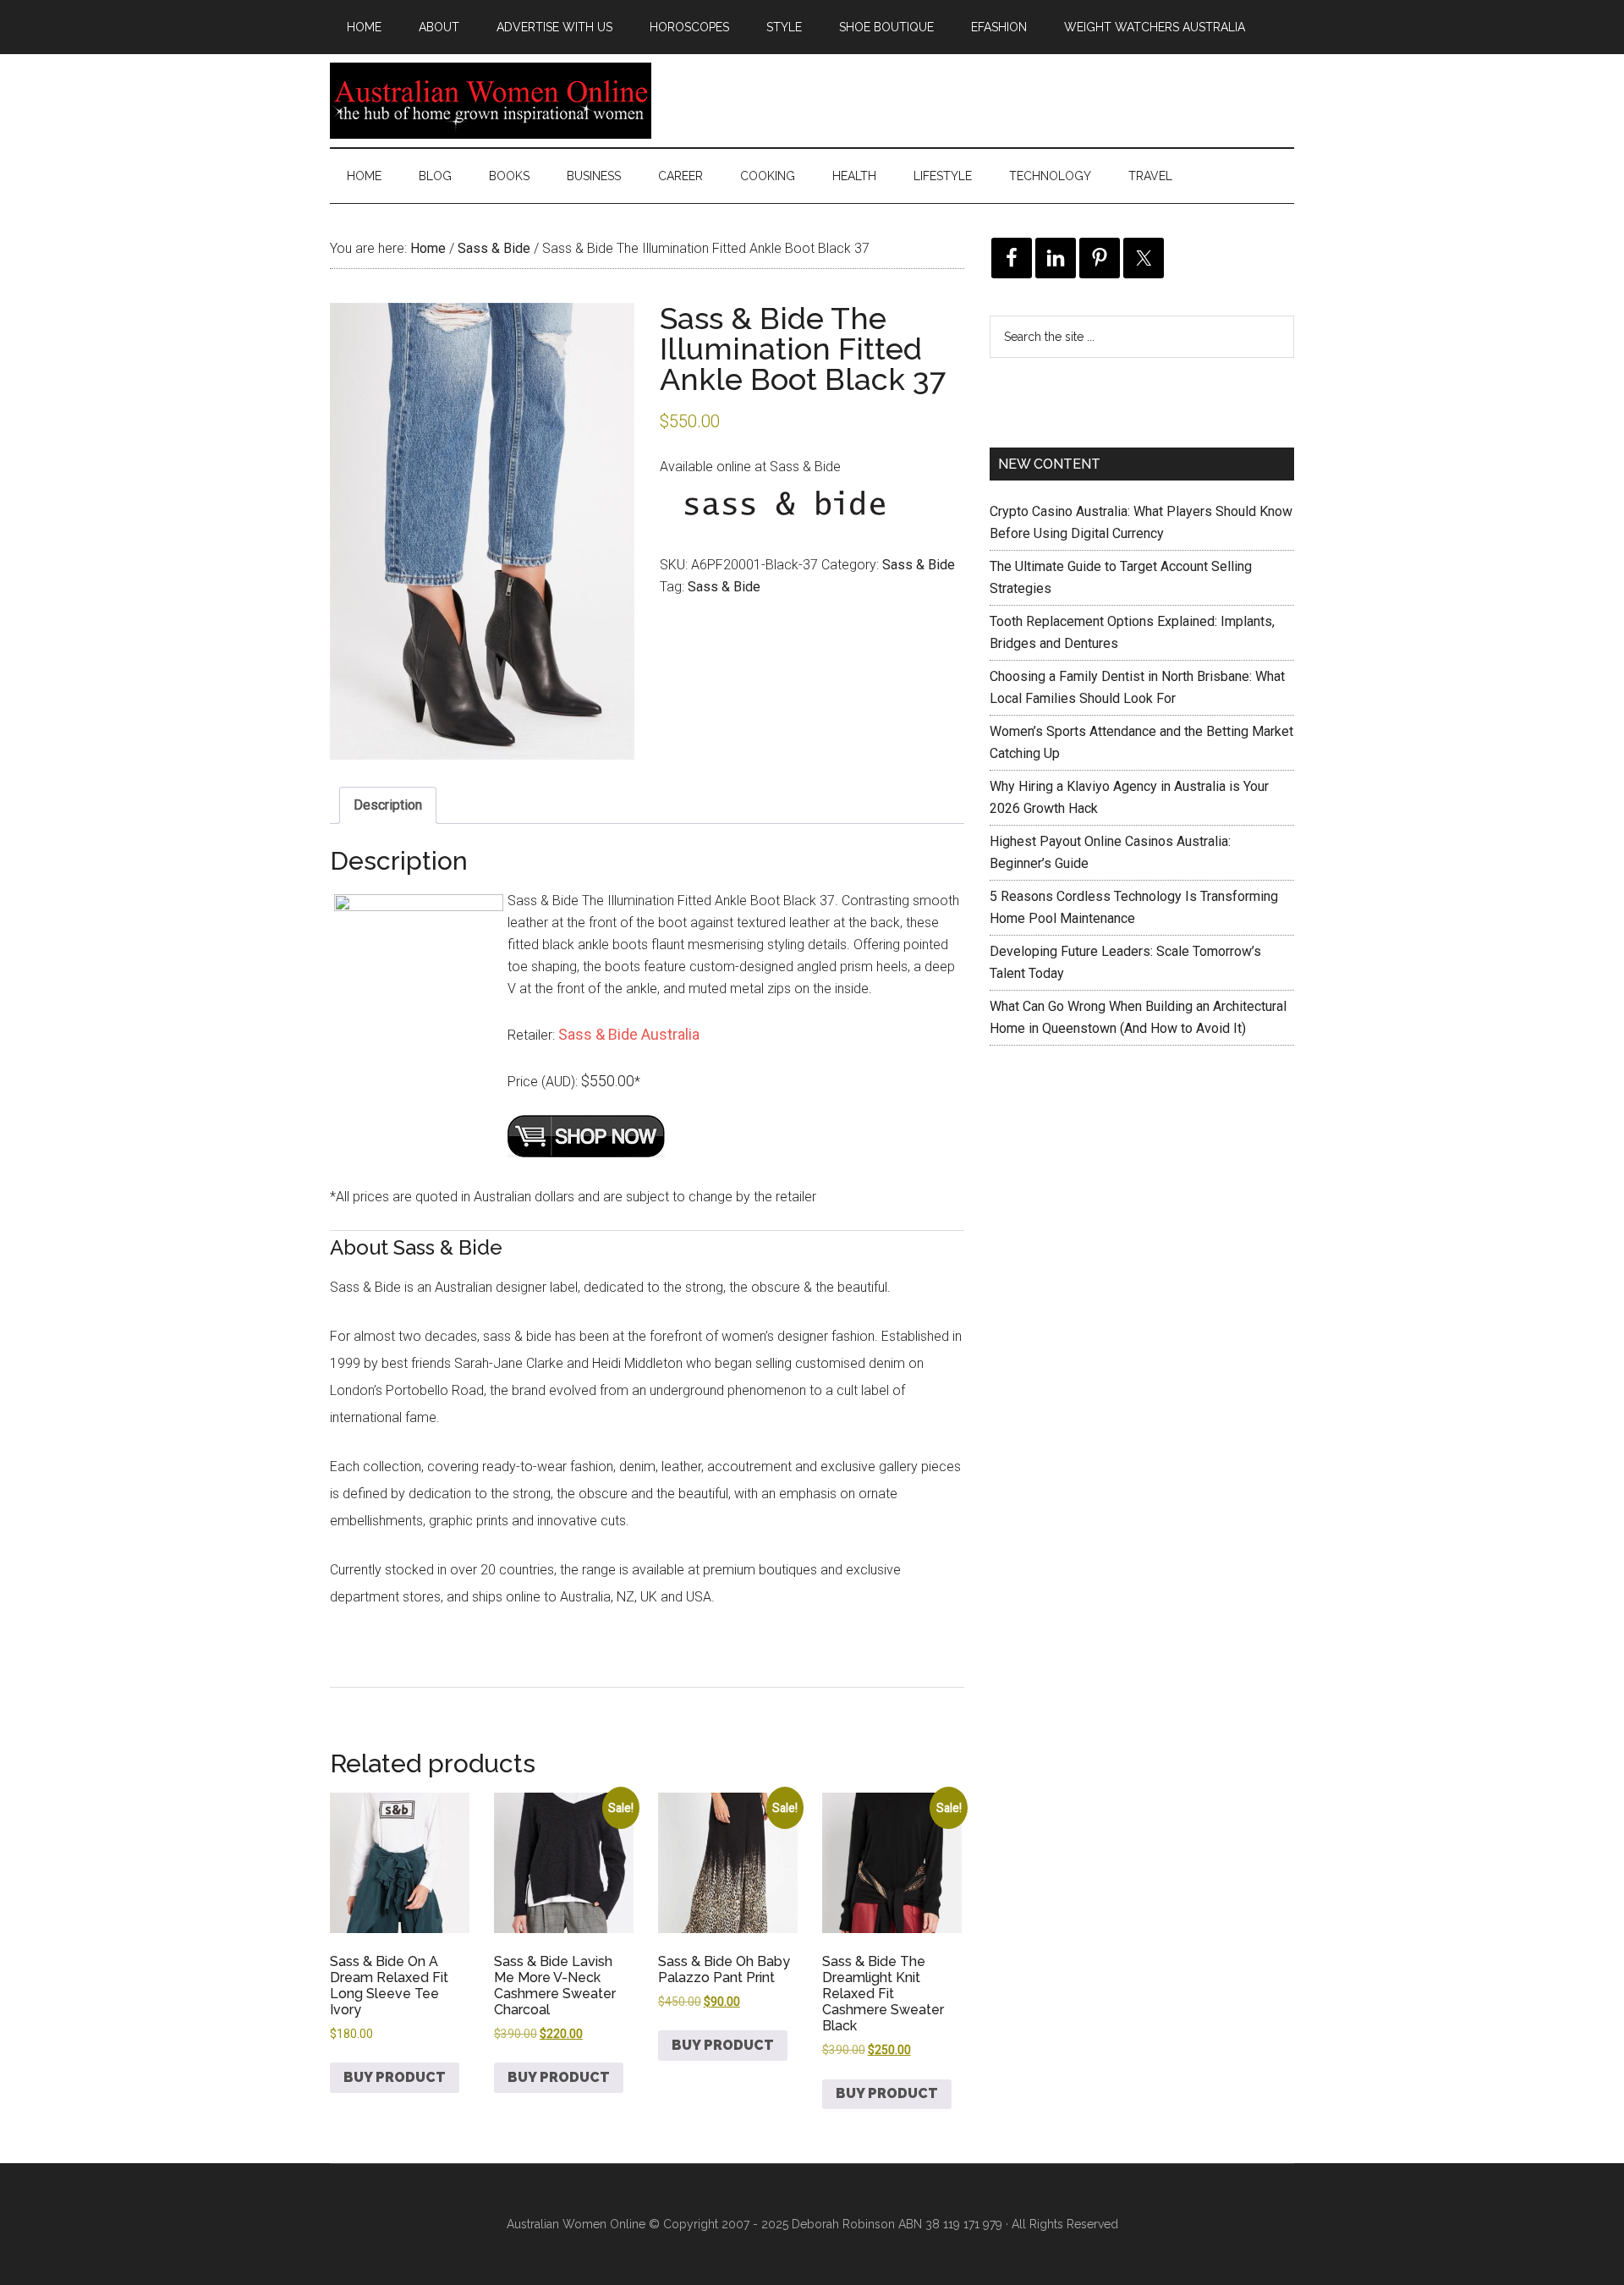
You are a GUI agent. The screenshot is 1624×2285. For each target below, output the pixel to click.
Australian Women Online (491, 101)
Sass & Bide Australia (629, 1034)
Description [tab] (388, 805)
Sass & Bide (494, 248)
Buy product (395, 2077)
